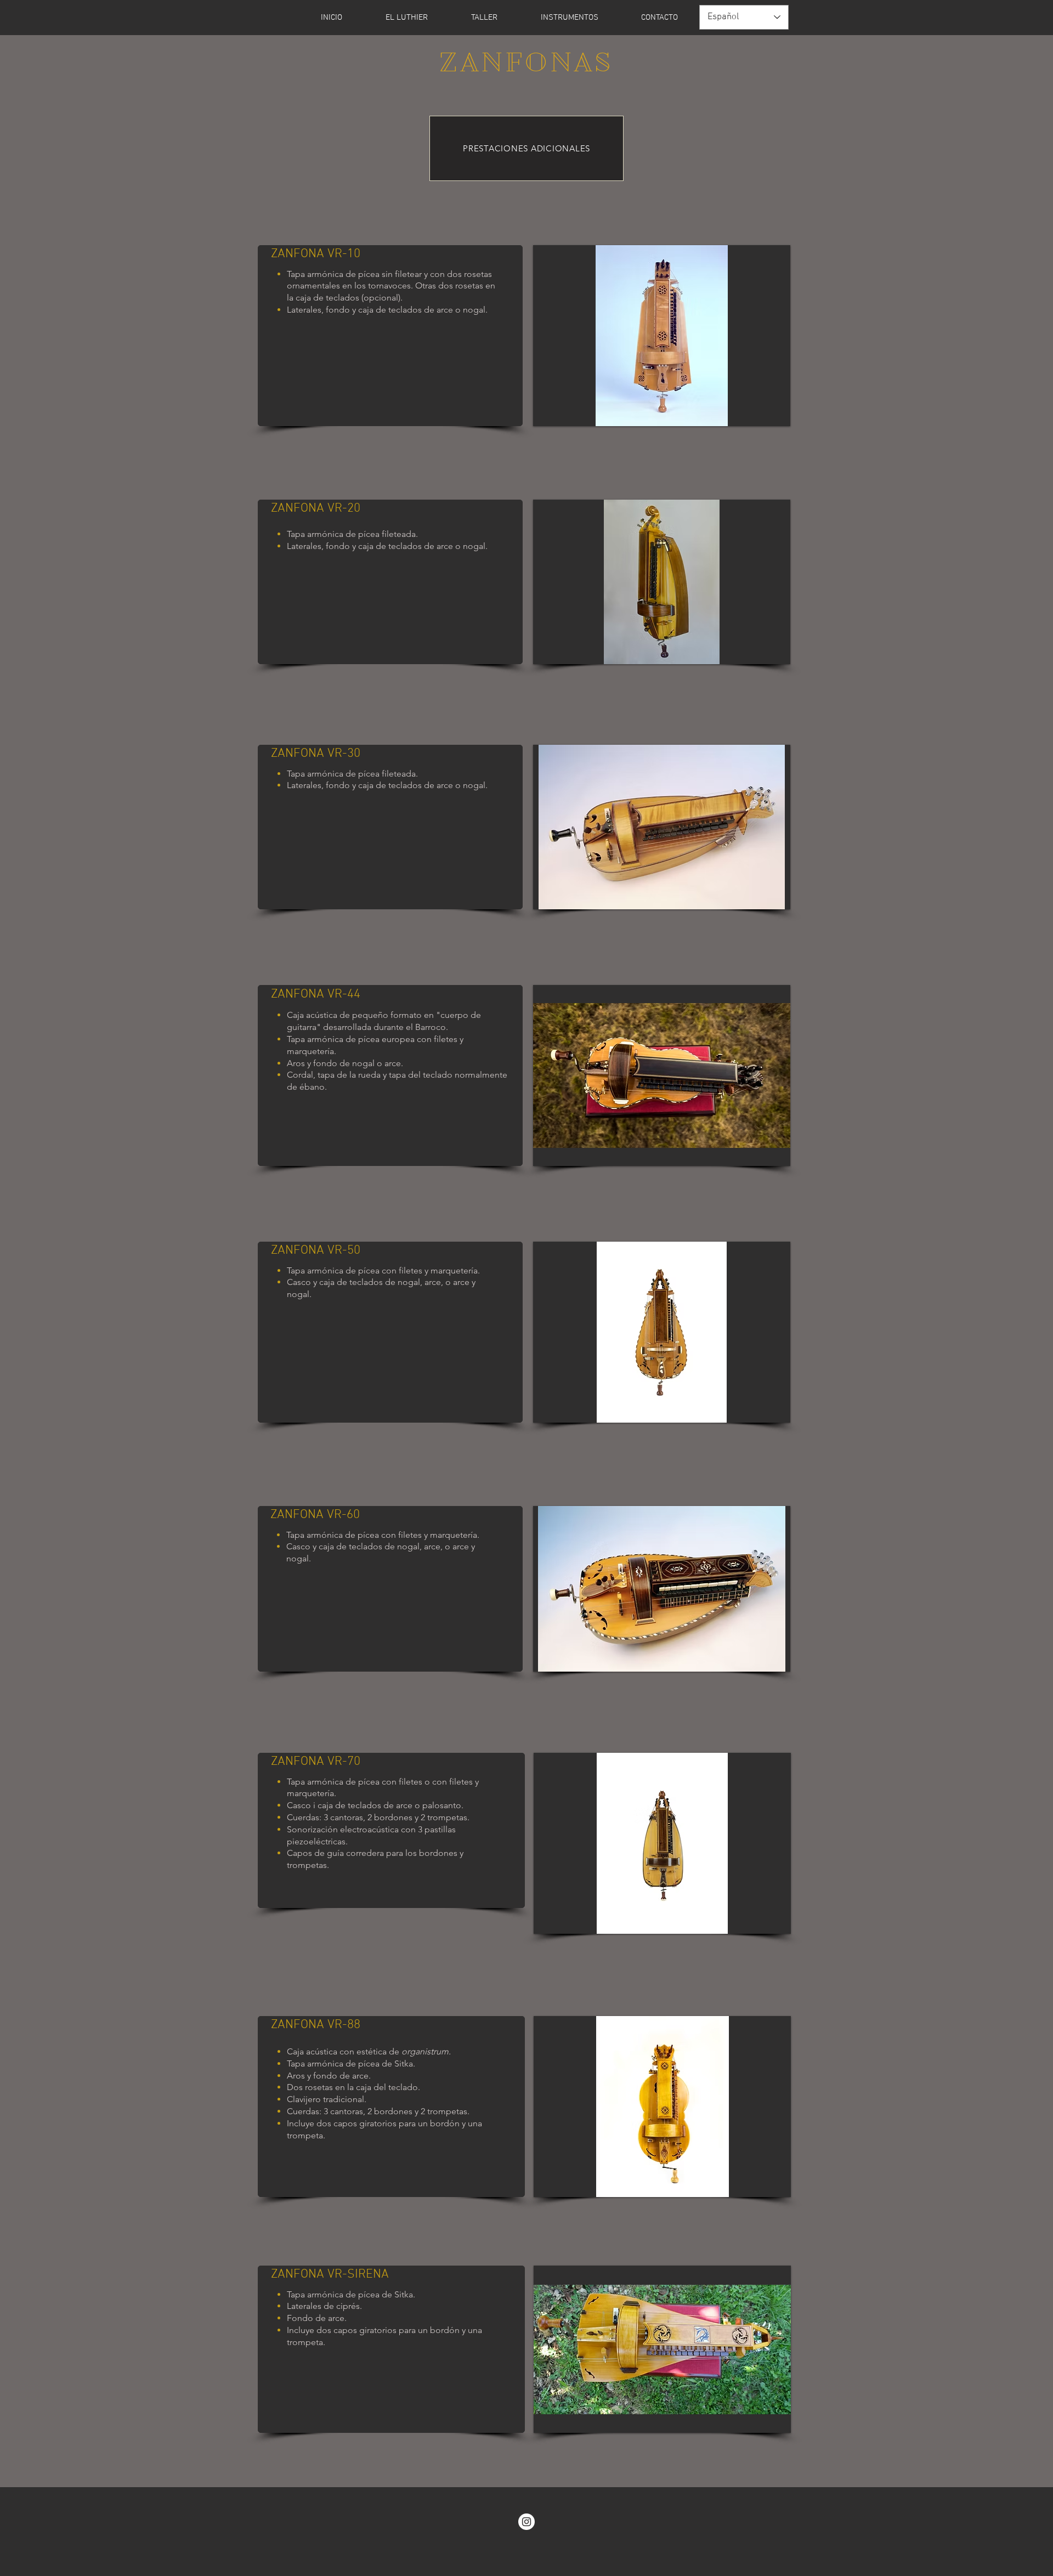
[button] (569, 18)
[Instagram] (526, 2522)
